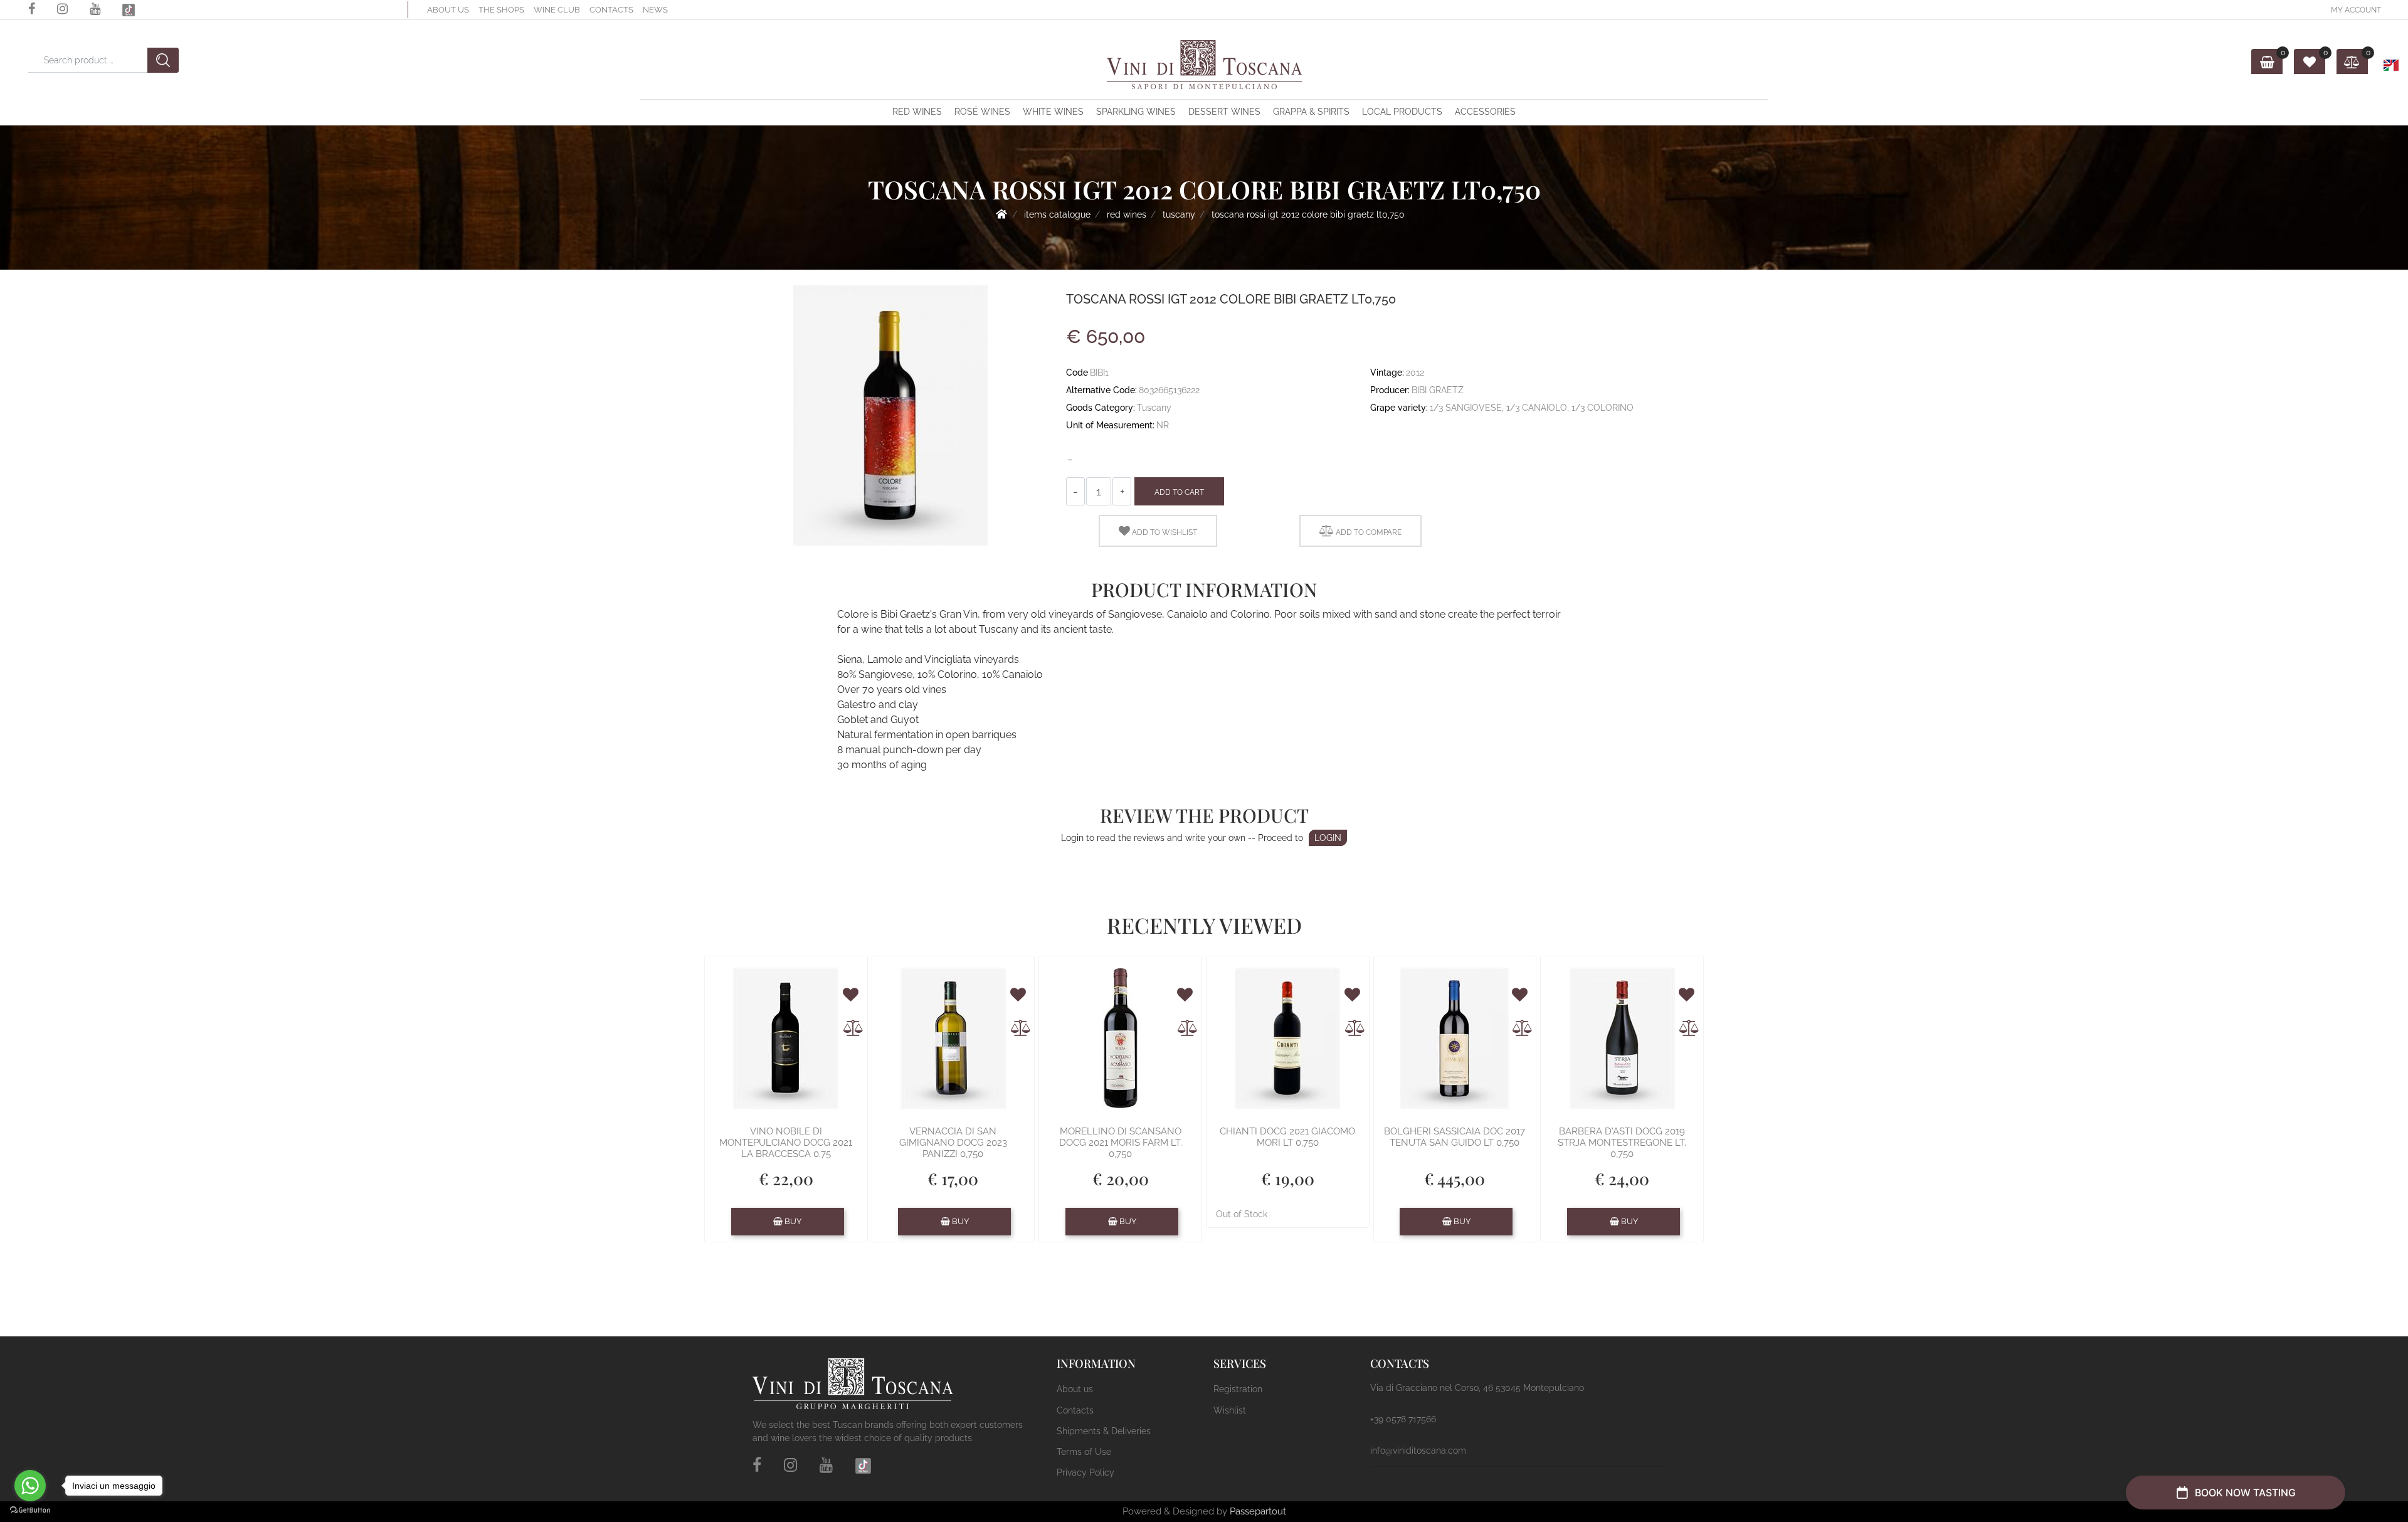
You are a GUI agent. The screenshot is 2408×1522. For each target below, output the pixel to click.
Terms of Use (1084, 1452)
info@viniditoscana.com (1418, 1451)
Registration (1238, 1389)
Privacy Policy (1085, 1472)
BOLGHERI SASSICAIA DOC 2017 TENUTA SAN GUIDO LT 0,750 (1455, 1137)
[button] (17, 27)
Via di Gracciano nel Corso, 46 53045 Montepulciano (1477, 1388)
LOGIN (1328, 838)
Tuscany (1179, 214)
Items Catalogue (1057, 214)
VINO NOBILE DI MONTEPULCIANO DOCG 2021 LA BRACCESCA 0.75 (786, 1143)
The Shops (501, 10)
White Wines (1053, 112)
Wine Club (557, 10)
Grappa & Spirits (1311, 112)
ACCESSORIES (1485, 112)
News (655, 10)
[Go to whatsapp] (30, 1486)
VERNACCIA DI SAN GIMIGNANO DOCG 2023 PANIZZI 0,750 (953, 1143)
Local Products (1402, 112)
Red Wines (917, 112)
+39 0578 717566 (1403, 1419)
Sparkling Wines (1136, 112)
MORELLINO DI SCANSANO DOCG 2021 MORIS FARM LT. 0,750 (1121, 1143)
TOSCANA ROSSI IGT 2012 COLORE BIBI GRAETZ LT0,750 (1308, 214)
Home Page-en (1001, 214)
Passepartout (1258, 1511)
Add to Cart (1179, 492)
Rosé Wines (982, 112)
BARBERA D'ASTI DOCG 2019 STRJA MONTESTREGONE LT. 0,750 (1622, 1143)
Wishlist (1230, 1410)
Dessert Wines (1224, 112)
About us (448, 10)
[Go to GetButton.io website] (30, 1509)
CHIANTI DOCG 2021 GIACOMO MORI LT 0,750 (1287, 1137)
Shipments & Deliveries (1104, 1431)
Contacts (611, 10)
